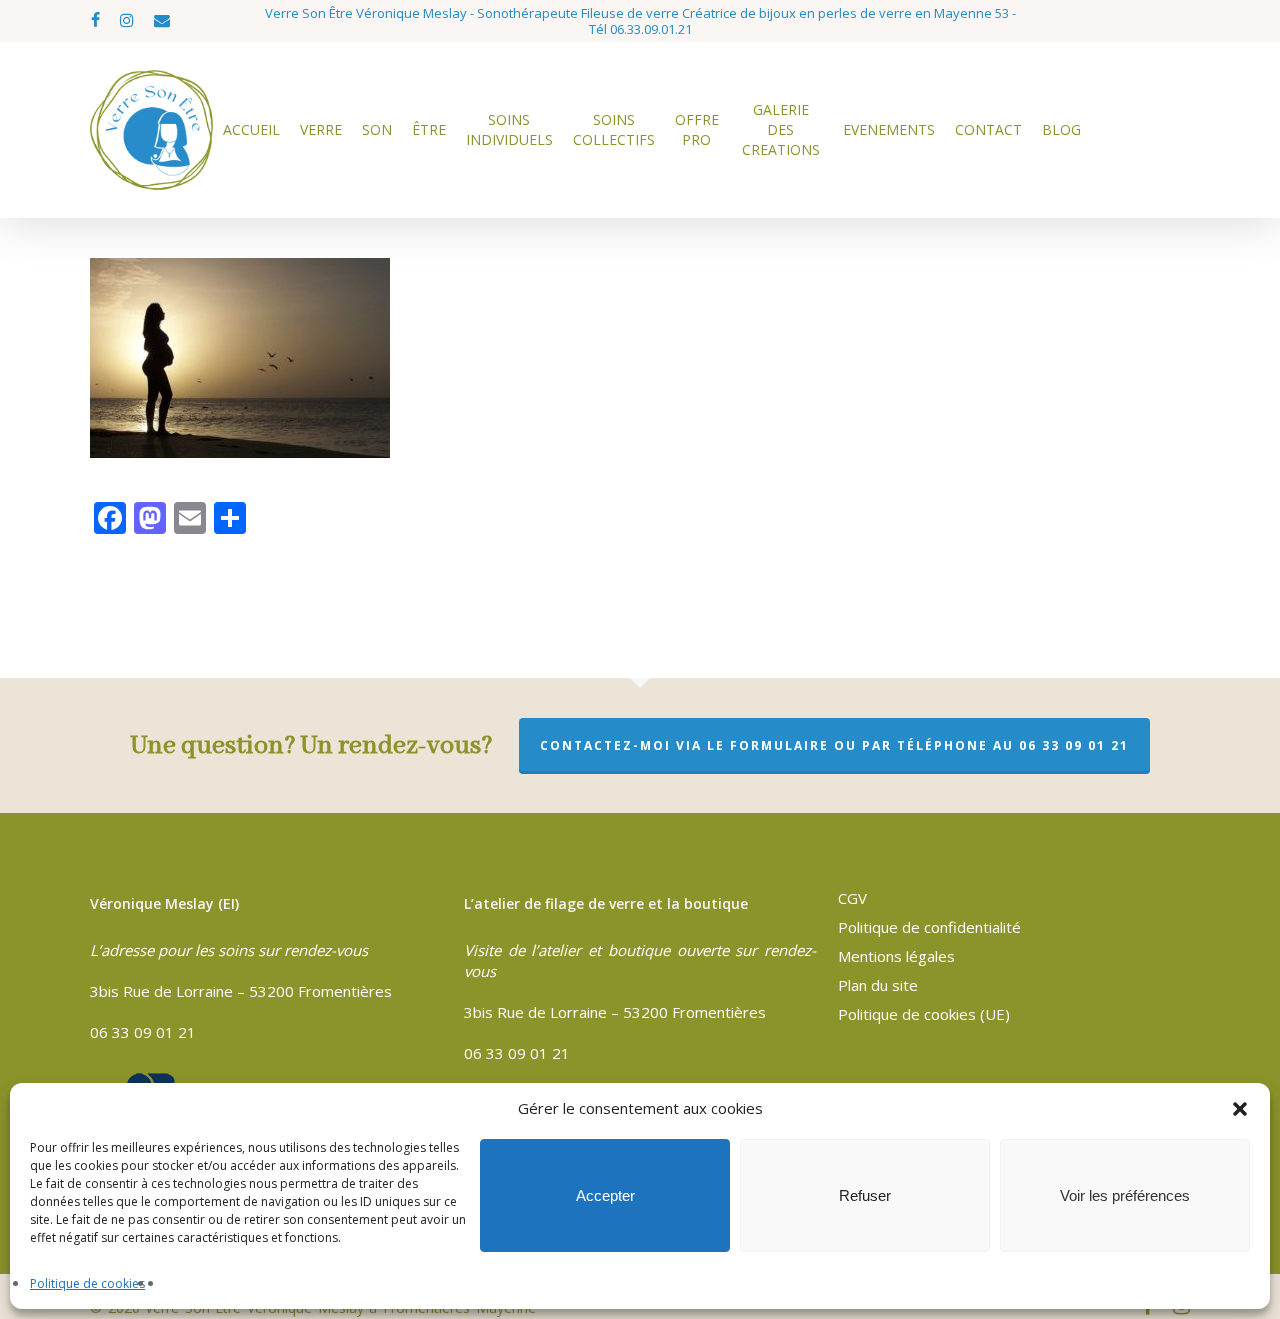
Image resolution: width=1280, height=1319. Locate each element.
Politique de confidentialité (929, 927)
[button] (1240, 1109)
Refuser (865, 1195)
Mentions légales (896, 956)
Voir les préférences (1125, 1195)
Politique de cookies (87, 1283)
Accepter (605, 1195)
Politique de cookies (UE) (924, 1014)
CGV (852, 898)
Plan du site (878, 985)
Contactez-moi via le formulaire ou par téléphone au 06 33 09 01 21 (834, 745)
